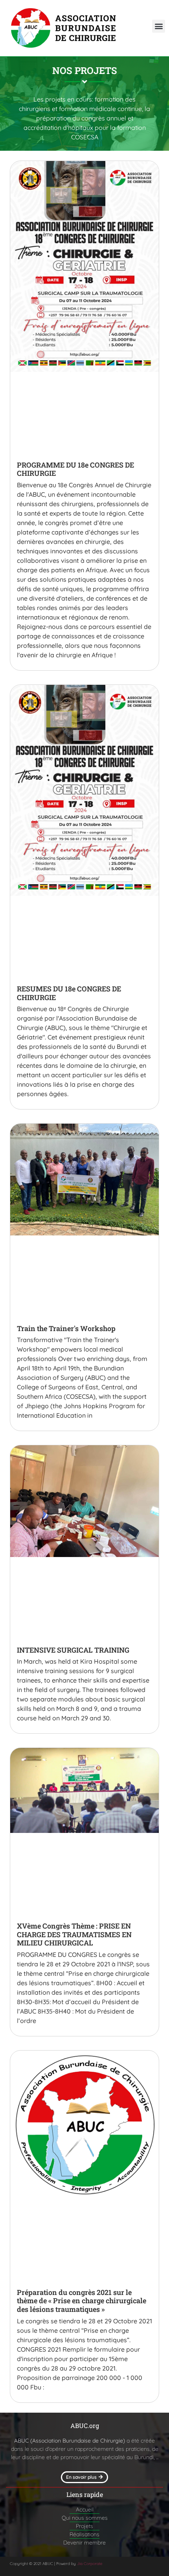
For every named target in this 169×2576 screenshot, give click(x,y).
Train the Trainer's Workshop (66, 1328)
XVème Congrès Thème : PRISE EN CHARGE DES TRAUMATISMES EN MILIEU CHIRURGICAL (74, 1934)
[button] (159, 26)
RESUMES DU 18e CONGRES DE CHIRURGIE (69, 993)
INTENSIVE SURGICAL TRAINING (73, 1650)
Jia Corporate (90, 2564)
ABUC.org (85, 2425)
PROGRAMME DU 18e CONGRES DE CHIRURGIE (75, 469)
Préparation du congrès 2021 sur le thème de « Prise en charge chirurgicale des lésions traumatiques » (82, 2301)
